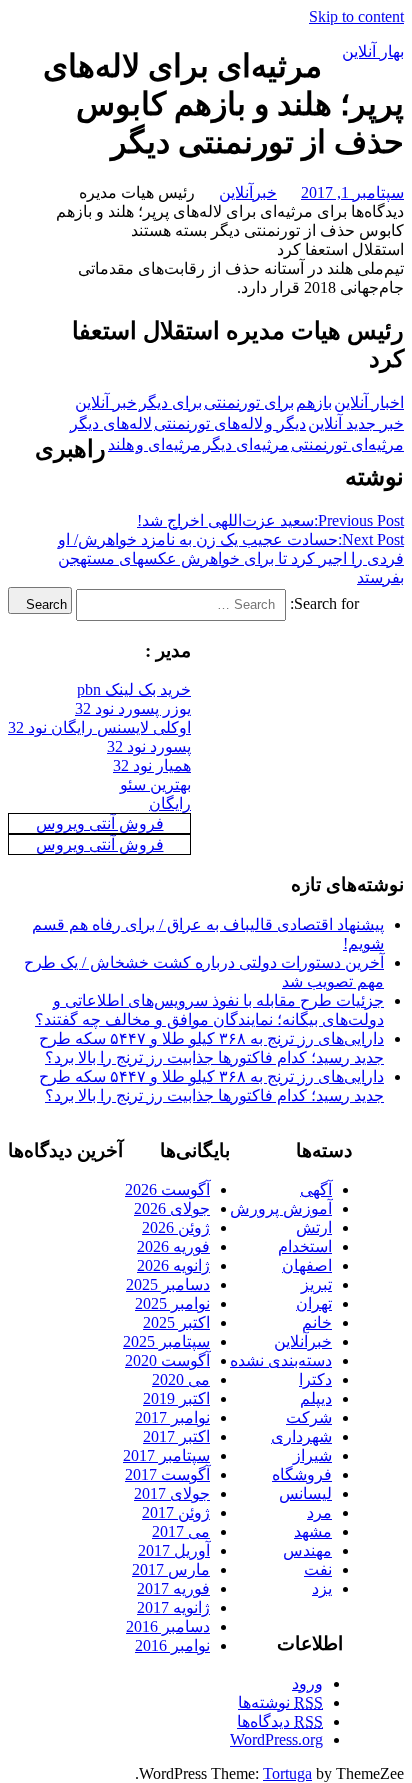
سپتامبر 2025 (166, 1341)
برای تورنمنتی (249, 402)
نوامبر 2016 (172, 1645)
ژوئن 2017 (176, 1512)
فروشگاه (302, 1474)
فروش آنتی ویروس (100, 823)
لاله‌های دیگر (111, 423)
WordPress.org (276, 1739)
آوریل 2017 (174, 1550)
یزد (322, 1588)
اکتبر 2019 (176, 1398)
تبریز (316, 1284)
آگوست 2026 (167, 1189)
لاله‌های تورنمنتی (208, 423)
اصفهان (307, 1265)
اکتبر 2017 (176, 1436)
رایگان (170, 803)
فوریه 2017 (173, 1588)
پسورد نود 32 (149, 746)
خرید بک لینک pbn (134, 689)
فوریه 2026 (173, 1246)
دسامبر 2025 (168, 1284)
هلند (121, 444)
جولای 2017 (172, 1493)
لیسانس (305, 1493)
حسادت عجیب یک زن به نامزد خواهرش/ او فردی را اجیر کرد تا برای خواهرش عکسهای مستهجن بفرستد (231, 558)
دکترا (315, 1379)
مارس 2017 (171, 1569)
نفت (318, 1569)
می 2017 (181, 1531)
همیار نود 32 (152, 765)
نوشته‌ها (280, 1702)
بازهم (314, 402)
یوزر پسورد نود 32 (133, 708)
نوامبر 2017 (172, 1417)
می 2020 (181, 1379)
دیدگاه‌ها (280, 1721)
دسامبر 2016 (168, 1626)
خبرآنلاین (248, 192)
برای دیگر (170, 402)
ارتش (314, 1227)
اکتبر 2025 (176, 1322)
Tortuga (287, 1773)
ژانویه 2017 (173, 1607)
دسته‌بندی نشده (281, 1360)
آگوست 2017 (167, 1474)
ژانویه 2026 (173, 1265)
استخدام (305, 1246)
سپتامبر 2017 (166, 1455)
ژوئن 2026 (176, 1227)
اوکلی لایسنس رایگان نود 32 (99, 727)
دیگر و (285, 423)
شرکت (309, 1417)
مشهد (313, 1531)
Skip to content (356, 16)
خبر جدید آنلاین (356, 423)
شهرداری (301, 1436)
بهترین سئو (155, 784)
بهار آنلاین (373, 51)
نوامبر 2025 (172, 1303)
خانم (317, 1322)
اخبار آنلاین (369, 402)
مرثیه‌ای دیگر (246, 444)
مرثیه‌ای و (168, 444)
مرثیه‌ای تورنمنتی (347, 444)
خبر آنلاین (106, 402)
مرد (319, 1512)
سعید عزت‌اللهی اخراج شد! (270, 520)
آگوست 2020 (167, 1360)
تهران (314, 1303)
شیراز (312, 1455)
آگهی (316, 1189)
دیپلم (316, 1398)
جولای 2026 (172, 1208)
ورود (307, 1683)
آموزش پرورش (281, 1208)
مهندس (307, 1550)
